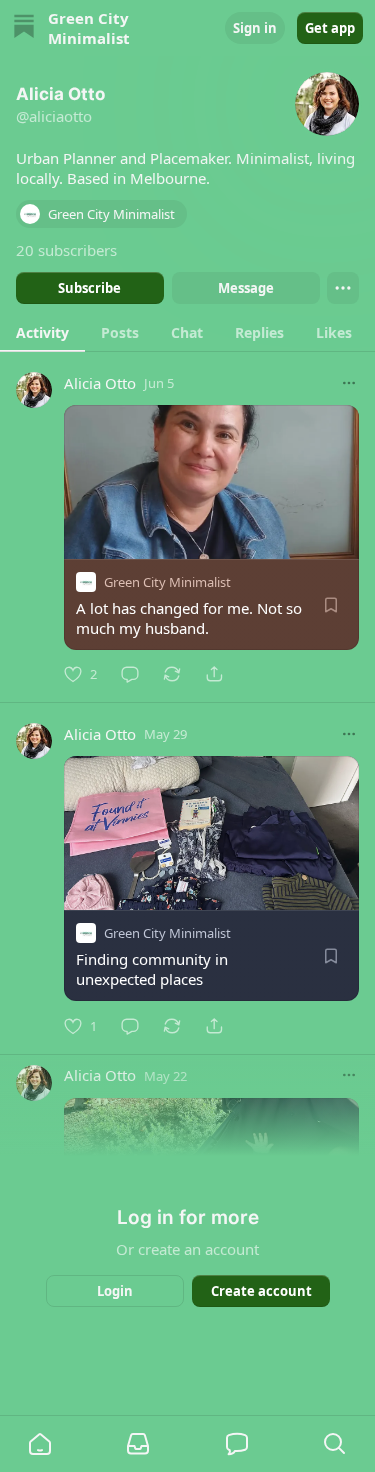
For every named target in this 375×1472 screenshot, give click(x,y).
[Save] (331, 605)
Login (115, 1291)
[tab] (42, 332)
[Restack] (172, 674)
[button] (40, 1444)
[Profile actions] (343, 288)
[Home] (24, 28)
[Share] (214, 674)
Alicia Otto (100, 383)
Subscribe (89, 288)
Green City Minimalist (167, 582)
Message (245, 288)
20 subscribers (66, 250)
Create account (260, 1291)
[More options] (349, 383)
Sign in (255, 28)
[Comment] (130, 674)
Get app (330, 28)
